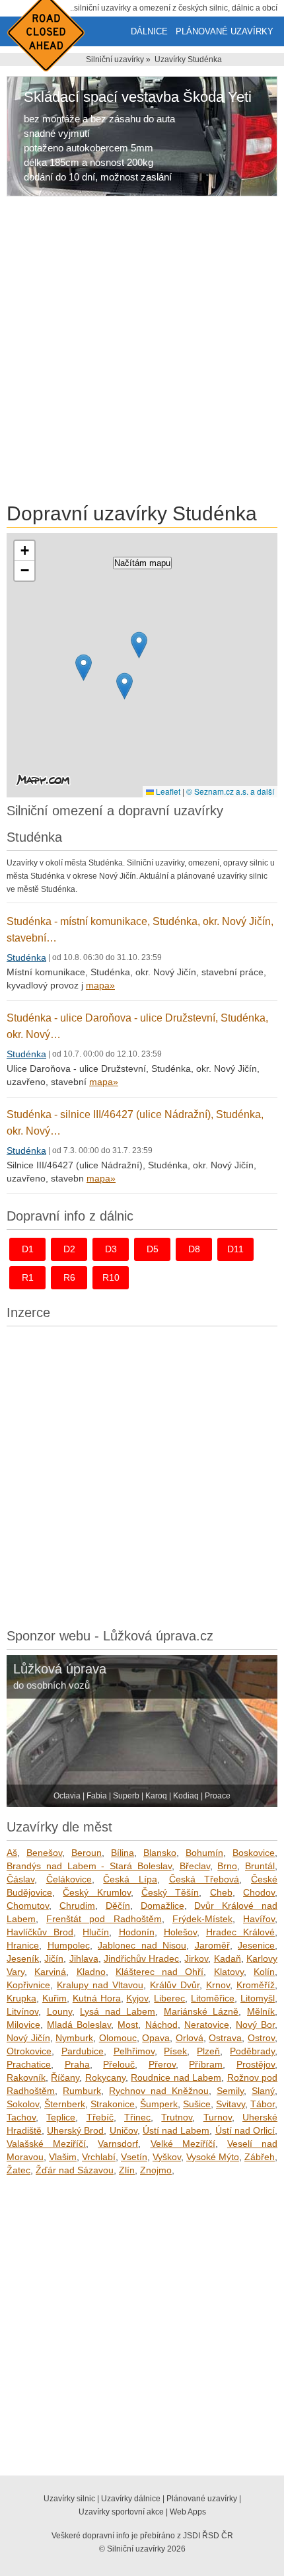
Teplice (61, 2117)
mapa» (100, 985)
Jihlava (84, 1958)
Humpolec (69, 1945)
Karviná (50, 1972)
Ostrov (261, 2038)
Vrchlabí (99, 2157)
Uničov (124, 2130)
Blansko (160, 1853)
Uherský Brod (75, 2130)
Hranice (23, 1945)
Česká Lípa (130, 1879)
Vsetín (134, 2157)
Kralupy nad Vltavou (100, 1985)
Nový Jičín (28, 2038)
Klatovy (229, 1972)
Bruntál (260, 1866)
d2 (69, 1249)
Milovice (23, 2025)
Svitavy (231, 2104)
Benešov (44, 1853)
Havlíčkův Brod (40, 1932)
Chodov (259, 1892)
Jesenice (256, 1945)
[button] (84, 667)
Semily (230, 2091)
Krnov (218, 1985)
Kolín (264, 1972)
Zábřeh (260, 2157)
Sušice (197, 2104)
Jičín (54, 1958)
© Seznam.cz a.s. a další (230, 791)
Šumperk (159, 2104)
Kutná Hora (97, 1998)
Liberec (169, 1998)
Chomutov (28, 1906)
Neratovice (207, 2025)
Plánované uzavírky (225, 31)
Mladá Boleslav (79, 2025)
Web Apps (188, 2512)
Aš (12, 1853)
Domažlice (162, 1906)
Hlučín (96, 1932)
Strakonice (113, 2104)
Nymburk (74, 2038)
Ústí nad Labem (176, 2130)
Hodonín (137, 1932)
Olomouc (118, 2038)
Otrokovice (29, 2051)
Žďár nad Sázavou (75, 2170)
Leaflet (167, 791)
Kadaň (228, 1958)
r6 (69, 1277)
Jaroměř (212, 1945)
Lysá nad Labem (118, 2011)
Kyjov (137, 1998)
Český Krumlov (96, 1892)
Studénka (26, 957)
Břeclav (195, 1866)
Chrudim (77, 1906)
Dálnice (149, 31)
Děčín (118, 1906)
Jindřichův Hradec (141, 1958)
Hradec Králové (240, 1932)
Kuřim (54, 1998)
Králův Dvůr (175, 1985)
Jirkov (196, 1958)
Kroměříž (256, 1985)
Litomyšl (258, 1998)
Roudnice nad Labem (176, 2077)
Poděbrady (252, 2051)
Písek (175, 2051)
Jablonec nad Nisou (142, 1945)
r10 (111, 1277)
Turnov (218, 2117)
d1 (28, 1249)
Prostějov (256, 2064)
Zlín (127, 2170)
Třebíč (100, 2117)
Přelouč (119, 2064)
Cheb (221, 1892)
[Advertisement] (142, 352)
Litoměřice (213, 1998)
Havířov (259, 1919)
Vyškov (167, 2157)
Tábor (263, 2104)
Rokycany (105, 2077)
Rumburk (82, 2091)
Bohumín (204, 1853)
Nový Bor (255, 2025)
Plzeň (208, 2051)
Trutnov (177, 2117)
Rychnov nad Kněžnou (159, 2091)
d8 (194, 1249)
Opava (156, 2038)
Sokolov (23, 2104)
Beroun (87, 1853)
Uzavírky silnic (69, 2499)
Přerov (162, 2064)
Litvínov (22, 2011)
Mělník (261, 2011)
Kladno (91, 1972)
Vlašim (63, 2157)
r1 (28, 1277)
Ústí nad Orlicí (245, 2130)
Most (128, 2025)
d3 (111, 1249)
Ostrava (225, 2038)
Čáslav (20, 1879)
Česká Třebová (204, 1879)
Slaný (263, 2091)
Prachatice (29, 2064)
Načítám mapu (142, 563)
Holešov (180, 1932)
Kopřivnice (28, 1985)
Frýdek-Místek (202, 1919)
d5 (153, 1249)
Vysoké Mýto (213, 2157)
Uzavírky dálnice (131, 2499)
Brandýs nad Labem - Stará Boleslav (89, 1866)
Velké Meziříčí (183, 2144)
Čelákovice (69, 1879)
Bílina (123, 1853)
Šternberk (65, 2104)
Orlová (190, 2038)
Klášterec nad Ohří (160, 1972)
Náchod (161, 2025)
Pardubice (83, 2051)
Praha (77, 2064)
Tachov (21, 2117)
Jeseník (23, 1958)
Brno (227, 1866)
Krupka (21, 1998)
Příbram (206, 2064)
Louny (59, 2011)
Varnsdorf (118, 2144)
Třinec (137, 2117)
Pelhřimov (134, 2051)
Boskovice (254, 1853)
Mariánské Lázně (201, 2011)
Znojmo (156, 2170)
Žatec (18, 2170)
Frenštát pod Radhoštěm (104, 1919)
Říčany (65, 2077)
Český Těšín (170, 1892)
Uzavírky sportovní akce (121, 2512)
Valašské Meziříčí (46, 2144)
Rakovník (26, 2077)
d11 (235, 1249)
